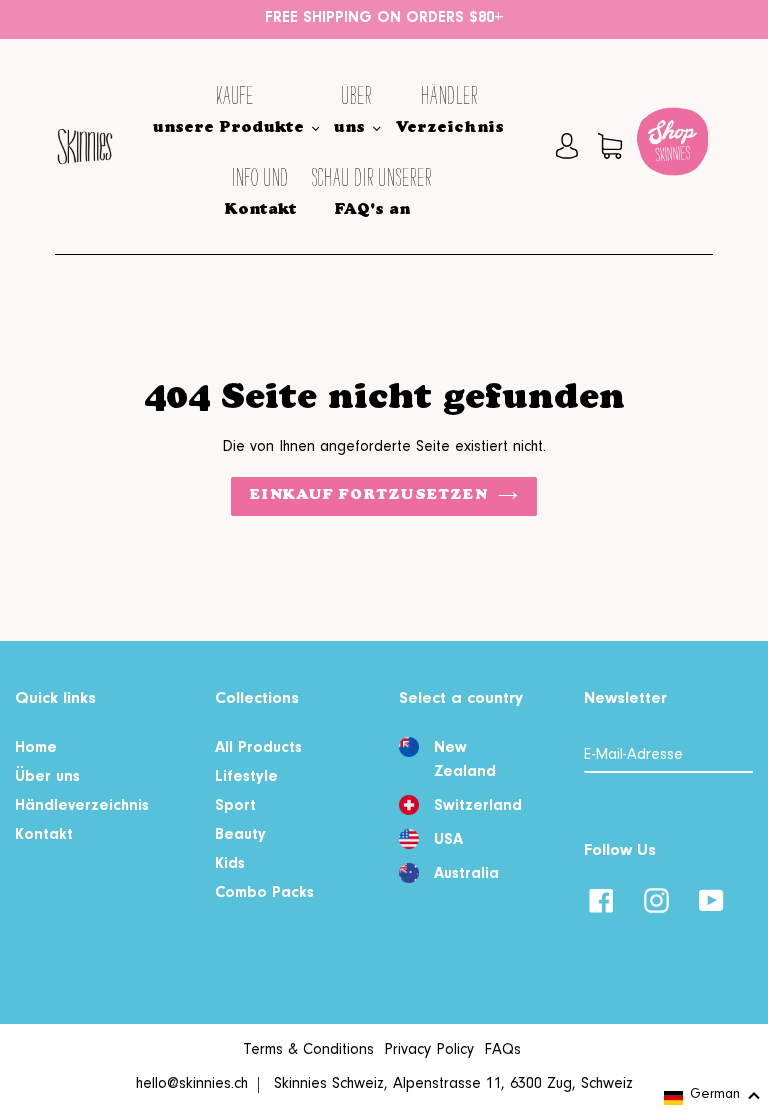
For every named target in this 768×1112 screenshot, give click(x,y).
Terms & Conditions (308, 1051)
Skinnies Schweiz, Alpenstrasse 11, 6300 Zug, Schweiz (453, 1085)
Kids (230, 865)
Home (36, 749)
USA (448, 841)
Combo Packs (264, 894)
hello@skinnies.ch (192, 1085)
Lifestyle (246, 778)
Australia (466, 875)
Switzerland (478, 807)
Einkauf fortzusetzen (368, 496)
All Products (258, 749)
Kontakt (44, 836)
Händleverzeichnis (82, 807)
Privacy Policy (429, 1051)
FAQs (502, 1051)
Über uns (47, 778)
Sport (235, 807)
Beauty (240, 836)
